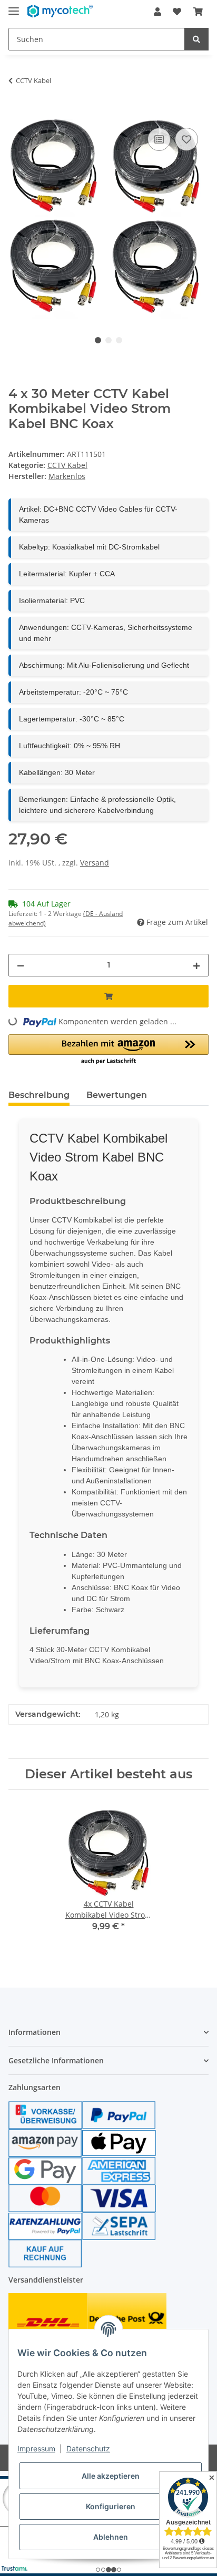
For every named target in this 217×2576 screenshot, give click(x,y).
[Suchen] (196, 39)
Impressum (36, 2448)
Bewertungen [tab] (117, 1095)
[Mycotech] (60, 12)
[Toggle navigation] (14, 7)
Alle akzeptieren (111, 2476)
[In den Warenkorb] (17, 114)
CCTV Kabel (67, 465)
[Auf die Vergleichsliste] (159, 139)
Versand (95, 863)
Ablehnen (111, 2537)
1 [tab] (98, 340)
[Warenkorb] (198, 12)
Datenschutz (88, 2448)
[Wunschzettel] (177, 12)
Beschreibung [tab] (39, 1095)
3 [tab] (119, 340)
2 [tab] (108, 340)
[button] (157, 12)
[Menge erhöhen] (196, 965)
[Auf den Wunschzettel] (186, 139)
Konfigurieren (111, 2506)
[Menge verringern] (21, 965)
